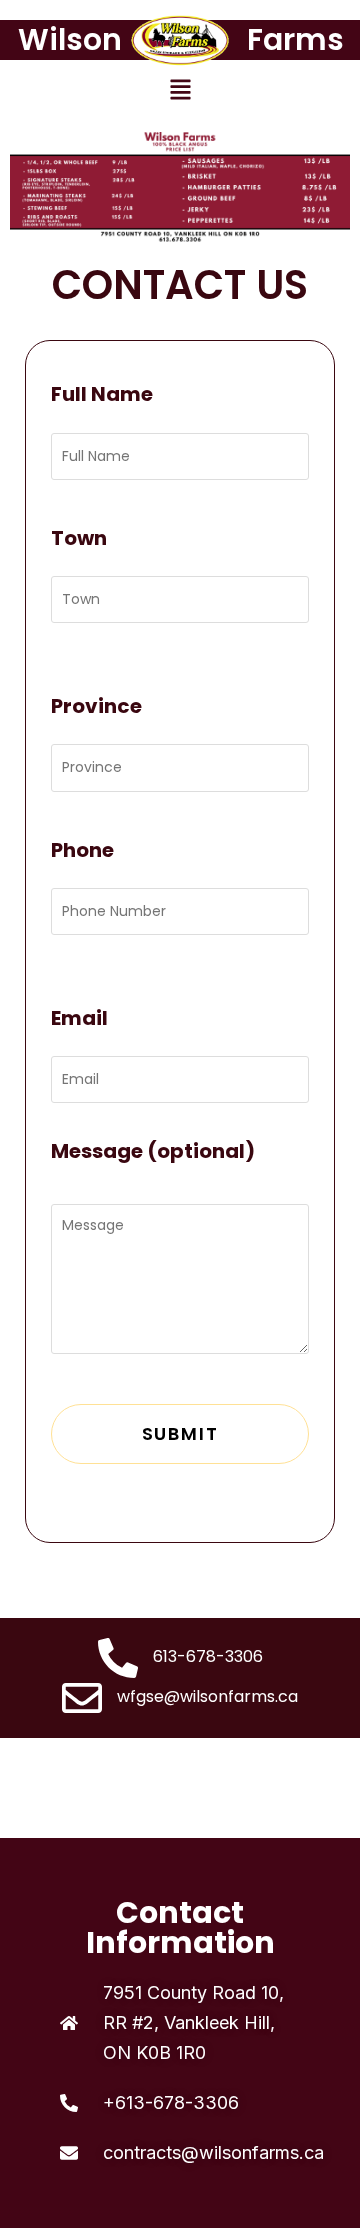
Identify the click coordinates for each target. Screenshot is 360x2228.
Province (96, 706)
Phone (82, 850)
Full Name (102, 394)
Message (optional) (153, 1151)
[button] (179, 91)
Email (79, 1018)
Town (79, 538)
